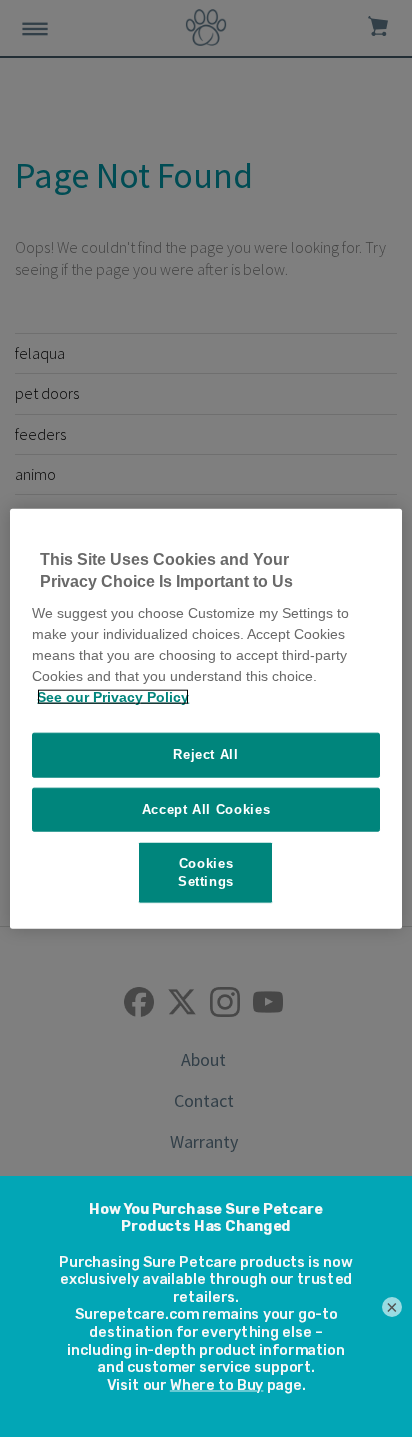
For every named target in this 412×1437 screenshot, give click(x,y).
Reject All (206, 754)
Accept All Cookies (206, 808)
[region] (205, 718)
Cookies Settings (206, 871)
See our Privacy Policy (113, 697)
